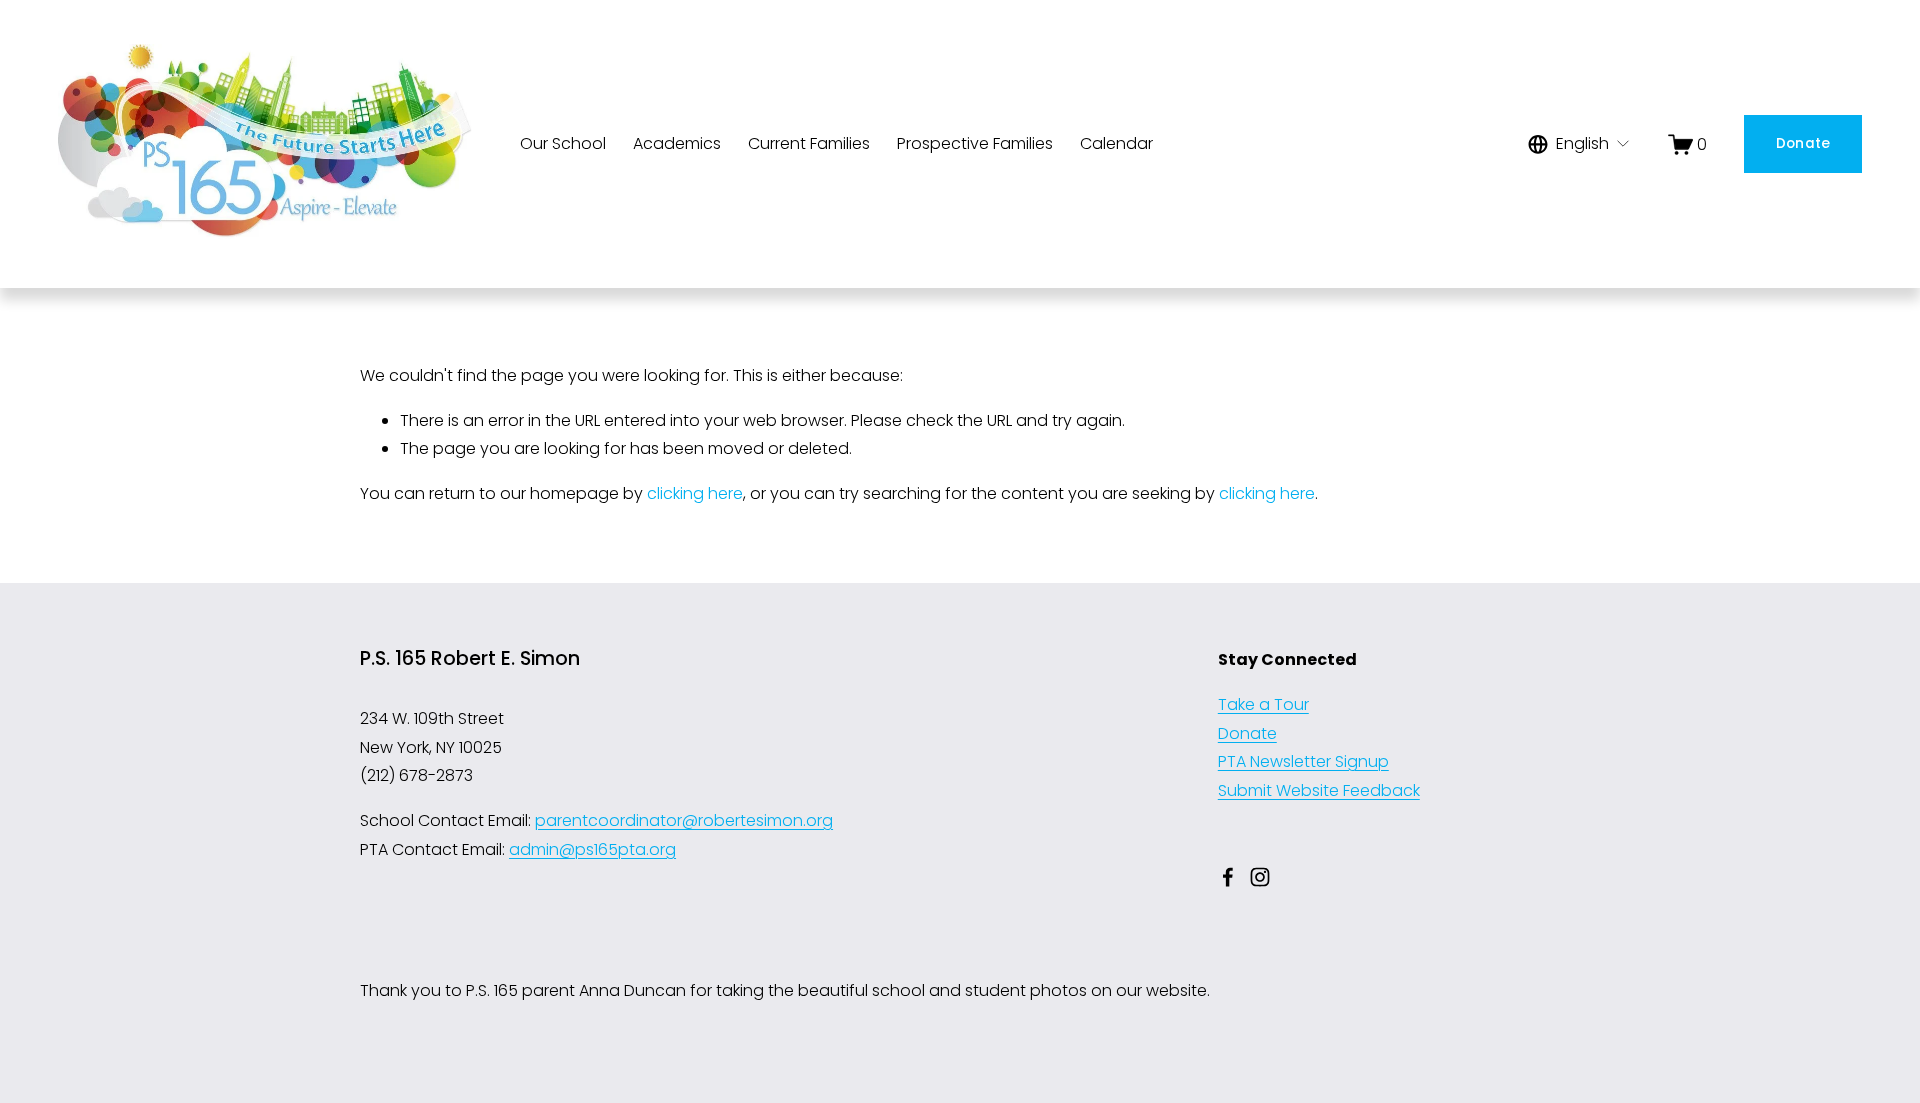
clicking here (695, 493)
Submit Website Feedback (1319, 790)
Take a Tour (1263, 704)
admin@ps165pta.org (592, 849)
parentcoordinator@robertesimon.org (684, 820)
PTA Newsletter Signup (1303, 761)
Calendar (1116, 143)
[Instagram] (1260, 877)
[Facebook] (1228, 877)
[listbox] (1579, 144)
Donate (1803, 143)
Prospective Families (975, 143)
